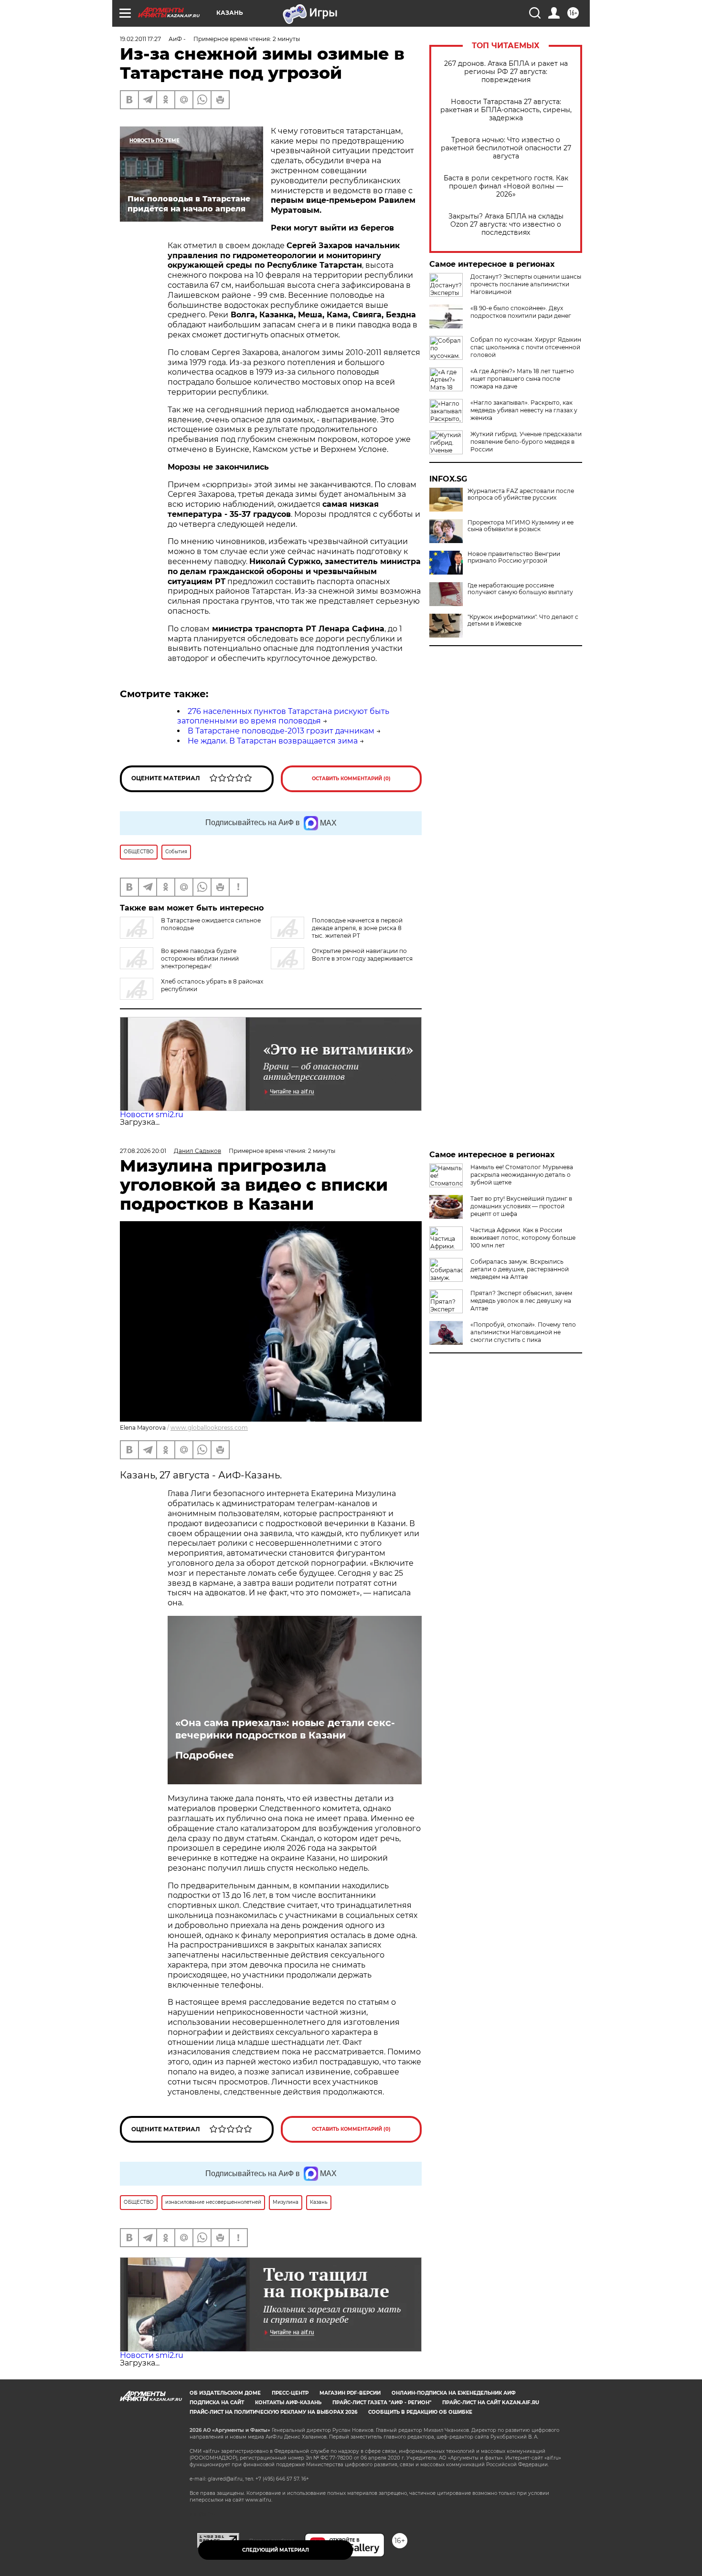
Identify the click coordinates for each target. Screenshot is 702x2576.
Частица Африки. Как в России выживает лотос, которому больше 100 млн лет (523, 1238)
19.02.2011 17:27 (140, 39)
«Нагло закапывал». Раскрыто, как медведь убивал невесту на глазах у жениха (524, 410)
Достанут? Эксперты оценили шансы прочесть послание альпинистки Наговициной (526, 284)
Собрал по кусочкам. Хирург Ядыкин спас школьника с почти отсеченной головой (526, 347)
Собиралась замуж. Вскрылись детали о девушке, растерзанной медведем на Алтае (520, 1269)
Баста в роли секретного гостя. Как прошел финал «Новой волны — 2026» (506, 186)
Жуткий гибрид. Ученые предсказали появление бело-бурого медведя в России (526, 442)
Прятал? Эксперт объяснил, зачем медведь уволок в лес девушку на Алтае (521, 1301)
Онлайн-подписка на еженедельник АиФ (454, 2393)
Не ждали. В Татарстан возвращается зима (273, 741)
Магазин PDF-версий (350, 2393)
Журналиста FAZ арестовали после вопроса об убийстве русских (521, 494)
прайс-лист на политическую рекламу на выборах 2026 (273, 2412)
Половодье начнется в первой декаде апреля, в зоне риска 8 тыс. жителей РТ (357, 928)
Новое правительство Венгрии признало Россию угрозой (514, 557)
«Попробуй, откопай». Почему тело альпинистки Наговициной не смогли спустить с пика (523, 1332)
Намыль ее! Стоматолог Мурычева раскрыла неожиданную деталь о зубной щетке (522, 1175)
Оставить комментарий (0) (351, 779)
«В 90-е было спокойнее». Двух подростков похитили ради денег (521, 312)
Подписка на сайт (217, 2403)
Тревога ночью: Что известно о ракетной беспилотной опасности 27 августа (506, 148)
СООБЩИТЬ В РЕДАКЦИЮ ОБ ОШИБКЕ (420, 2412)
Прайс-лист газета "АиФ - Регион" (382, 2403)
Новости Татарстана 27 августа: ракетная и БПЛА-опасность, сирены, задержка (506, 110)
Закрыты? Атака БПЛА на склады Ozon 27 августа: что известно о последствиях (506, 225)
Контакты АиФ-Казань (288, 2403)
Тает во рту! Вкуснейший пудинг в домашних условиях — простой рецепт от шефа (521, 1206)
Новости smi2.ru (152, 1115)
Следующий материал (276, 2550)
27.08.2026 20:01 (143, 1151)
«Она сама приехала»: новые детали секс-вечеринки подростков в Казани (285, 1729)
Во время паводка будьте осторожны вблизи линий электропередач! (200, 958)
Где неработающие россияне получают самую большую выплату (520, 589)
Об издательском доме (225, 2393)
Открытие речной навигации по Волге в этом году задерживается (362, 955)
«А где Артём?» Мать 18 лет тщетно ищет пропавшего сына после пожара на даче (522, 379)
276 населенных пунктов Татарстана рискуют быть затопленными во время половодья (283, 716)
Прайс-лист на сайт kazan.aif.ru (491, 2403)
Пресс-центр (290, 2393)
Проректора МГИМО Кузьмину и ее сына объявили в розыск (521, 526)
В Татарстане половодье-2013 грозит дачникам (281, 731)
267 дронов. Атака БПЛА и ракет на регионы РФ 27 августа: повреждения (506, 72)
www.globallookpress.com (209, 1428)
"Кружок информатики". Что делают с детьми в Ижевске (523, 620)
